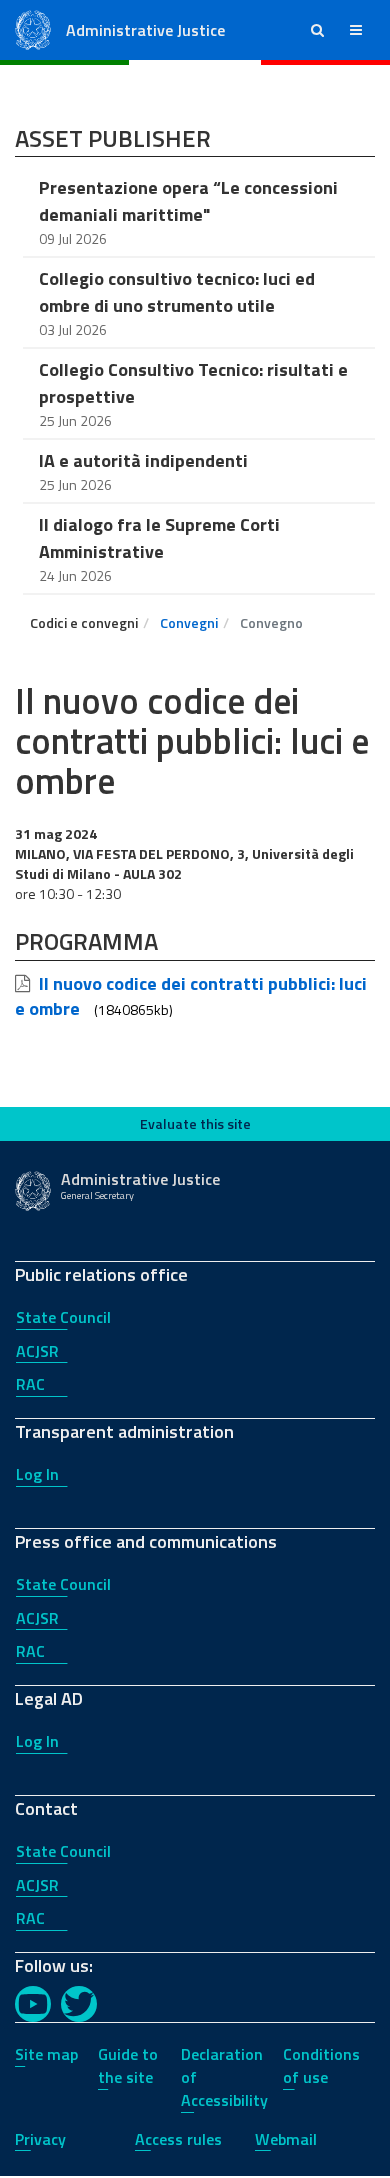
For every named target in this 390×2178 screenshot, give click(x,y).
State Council (63, 1317)
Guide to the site (128, 2065)
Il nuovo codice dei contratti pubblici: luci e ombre (191, 996)
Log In (37, 1474)
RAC (30, 1384)
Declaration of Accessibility (224, 2077)
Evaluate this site (195, 1123)
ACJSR (37, 1351)
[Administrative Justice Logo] (33, 28)
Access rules (178, 2139)
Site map (46, 2054)
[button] (317, 30)
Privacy (40, 2139)
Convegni (189, 622)
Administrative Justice (145, 30)
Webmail (286, 2139)
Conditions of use (321, 2065)
